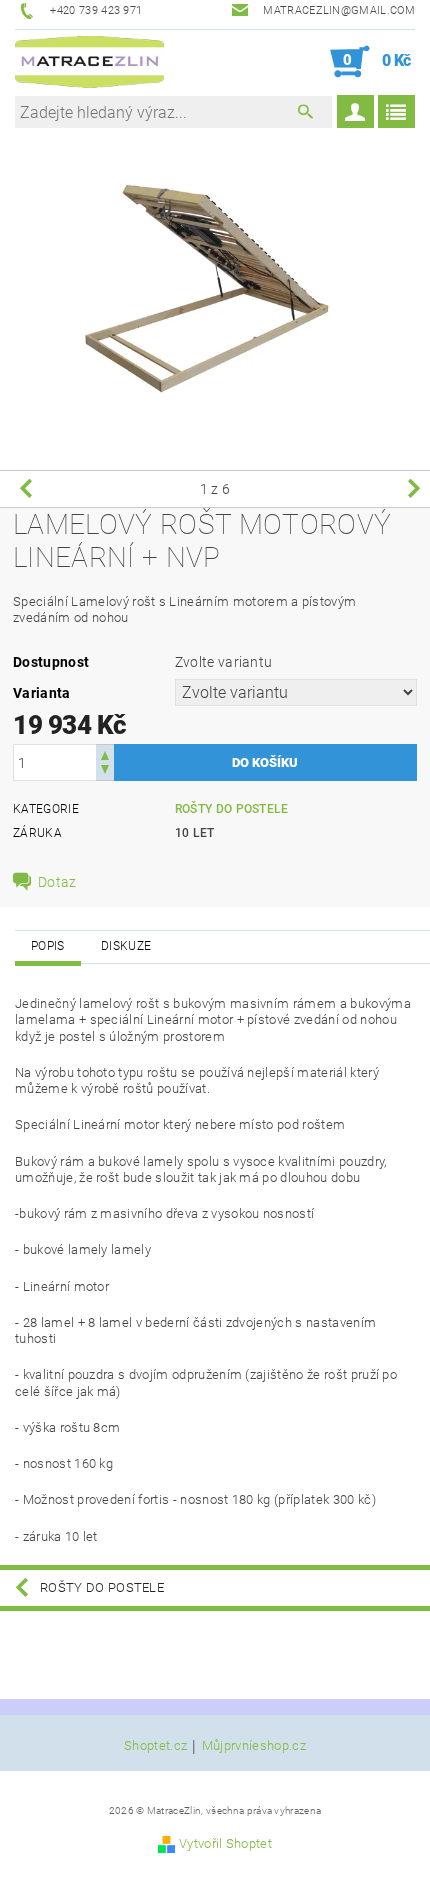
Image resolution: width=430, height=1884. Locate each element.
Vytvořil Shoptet (225, 1843)
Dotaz (57, 882)
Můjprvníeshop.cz (254, 1746)
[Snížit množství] (105, 771)
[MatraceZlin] (89, 62)
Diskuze (126, 946)
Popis (48, 946)
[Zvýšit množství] (105, 753)
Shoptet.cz (155, 1746)
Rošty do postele (232, 809)
